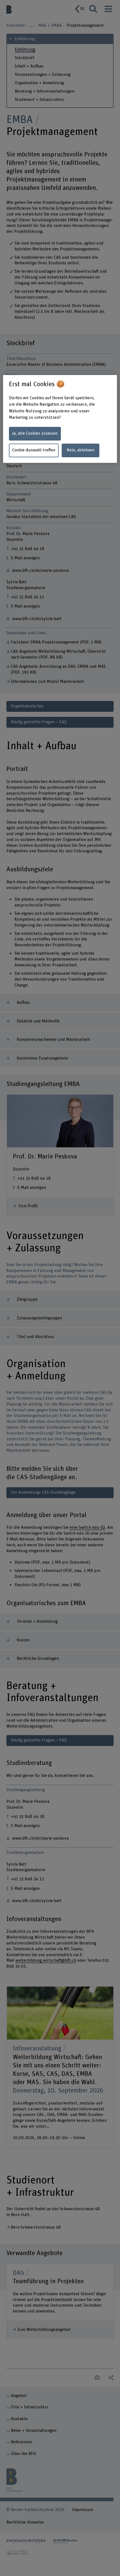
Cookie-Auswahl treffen (34, 450)
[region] (60, 419)
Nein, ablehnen (81, 450)
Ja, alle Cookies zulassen (35, 433)
